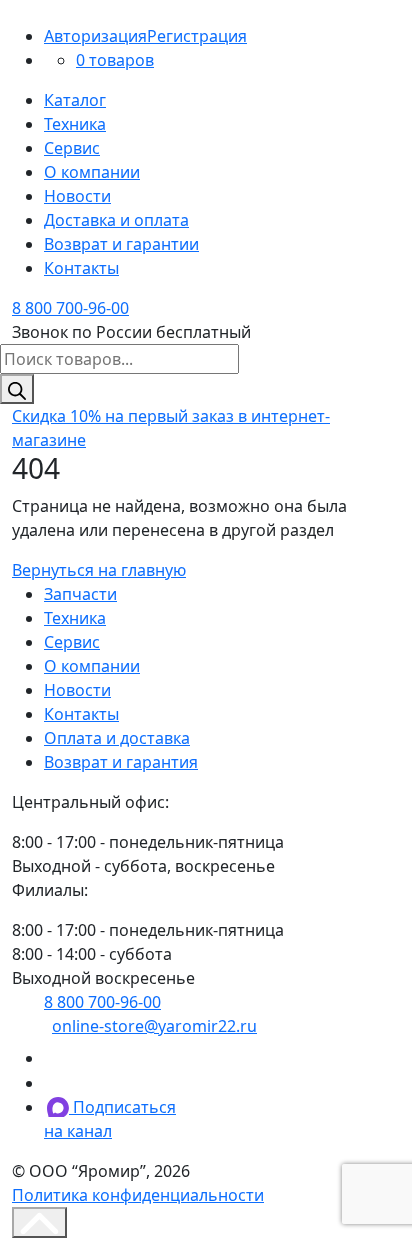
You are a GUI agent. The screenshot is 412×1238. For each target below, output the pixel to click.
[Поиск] (17, 389)
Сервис (72, 148)
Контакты (81, 268)
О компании (92, 172)
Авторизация (95, 36)
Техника (75, 124)
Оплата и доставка (117, 738)
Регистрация (197, 36)
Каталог (75, 100)
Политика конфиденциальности (138, 1195)
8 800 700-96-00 (70, 308)
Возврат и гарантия (121, 762)
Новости (77, 196)
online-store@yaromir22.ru (154, 1026)
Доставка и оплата (116, 220)
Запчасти (80, 594)
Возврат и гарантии (121, 244)
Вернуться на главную (99, 570)
